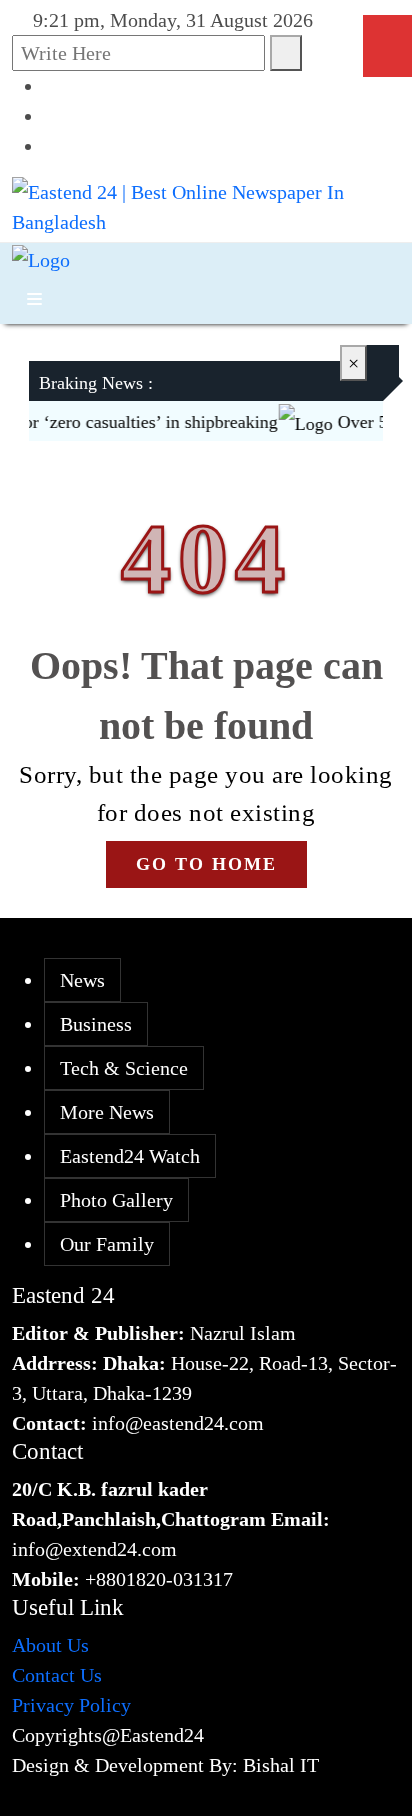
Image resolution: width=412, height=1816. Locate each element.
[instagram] (52, 116)
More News (107, 1112)
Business (96, 1024)
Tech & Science (124, 1068)
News (82, 980)
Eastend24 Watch (130, 1156)
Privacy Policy (71, 1705)
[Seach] (286, 53)
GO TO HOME (206, 864)
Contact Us (57, 1675)
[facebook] (52, 86)
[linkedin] (52, 146)
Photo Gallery (116, 1200)
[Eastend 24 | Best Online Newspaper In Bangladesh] (206, 205)
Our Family (107, 1244)
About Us (50, 1645)
